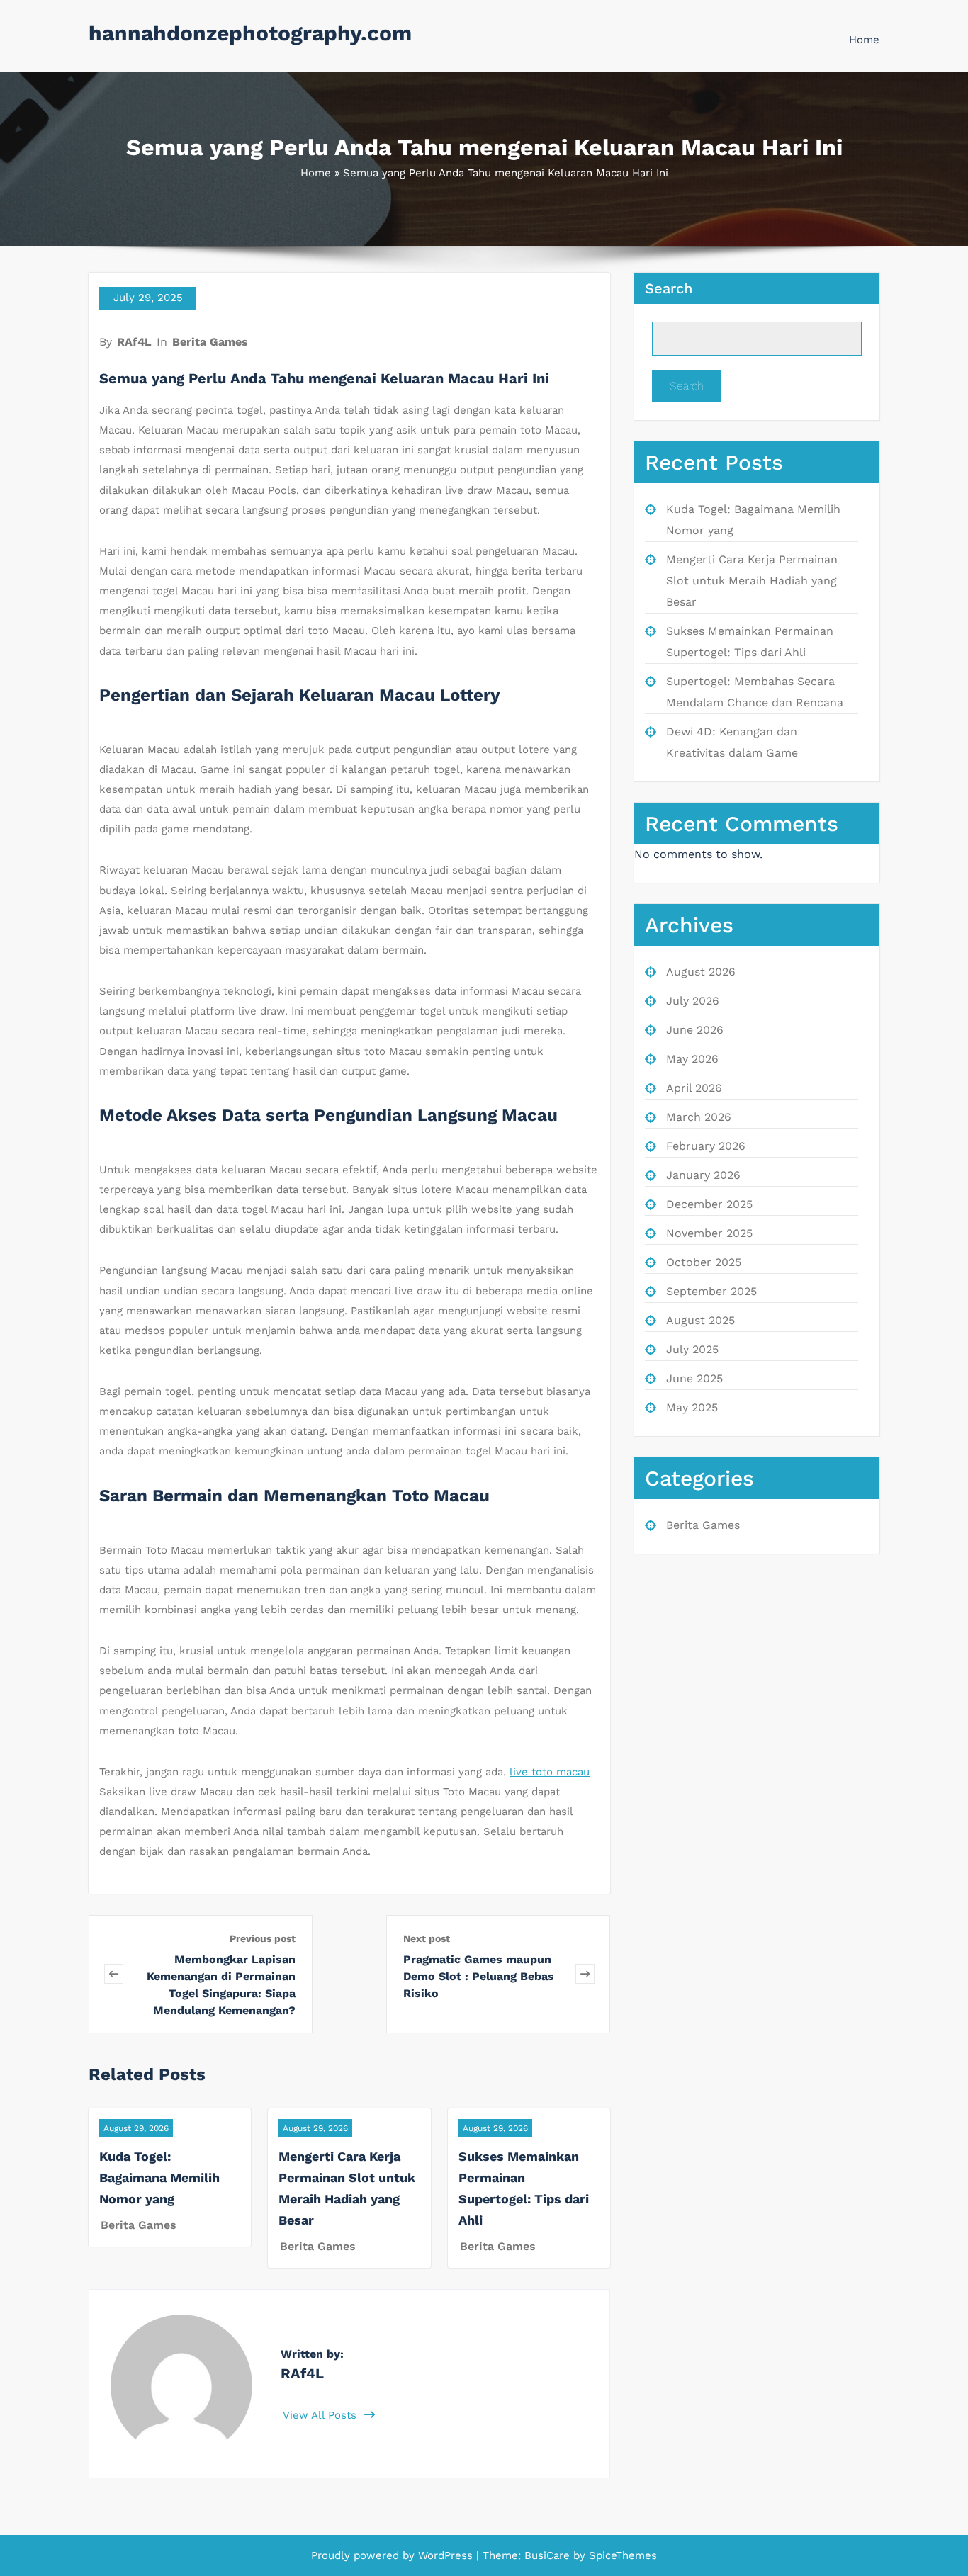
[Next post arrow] (585, 1974)
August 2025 (700, 1320)
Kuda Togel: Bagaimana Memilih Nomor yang (159, 2177)
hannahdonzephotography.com (250, 33)
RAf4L (134, 342)
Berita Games (210, 342)
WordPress (445, 2555)
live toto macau (550, 1772)
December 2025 (709, 1204)
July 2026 (693, 1001)
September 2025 (711, 1291)
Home (864, 40)
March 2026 (699, 1117)
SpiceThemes (621, 2555)
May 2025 (692, 1407)
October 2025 (704, 1262)
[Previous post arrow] (114, 1974)
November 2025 (709, 1233)
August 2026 (701, 972)
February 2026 (706, 1146)
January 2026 (703, 1175)
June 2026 (695, 1030)
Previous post (263, 1938)
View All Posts (321, 2415)
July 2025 (692, 1349)
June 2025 (694, 1378)
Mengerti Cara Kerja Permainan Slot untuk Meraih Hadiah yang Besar (752, 581)
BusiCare (549, 2555)
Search (669, 288)
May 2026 (692, 1059)
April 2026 (694, 1088)
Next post (427, 1938)
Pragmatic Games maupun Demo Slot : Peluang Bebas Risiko (479, 1976)
